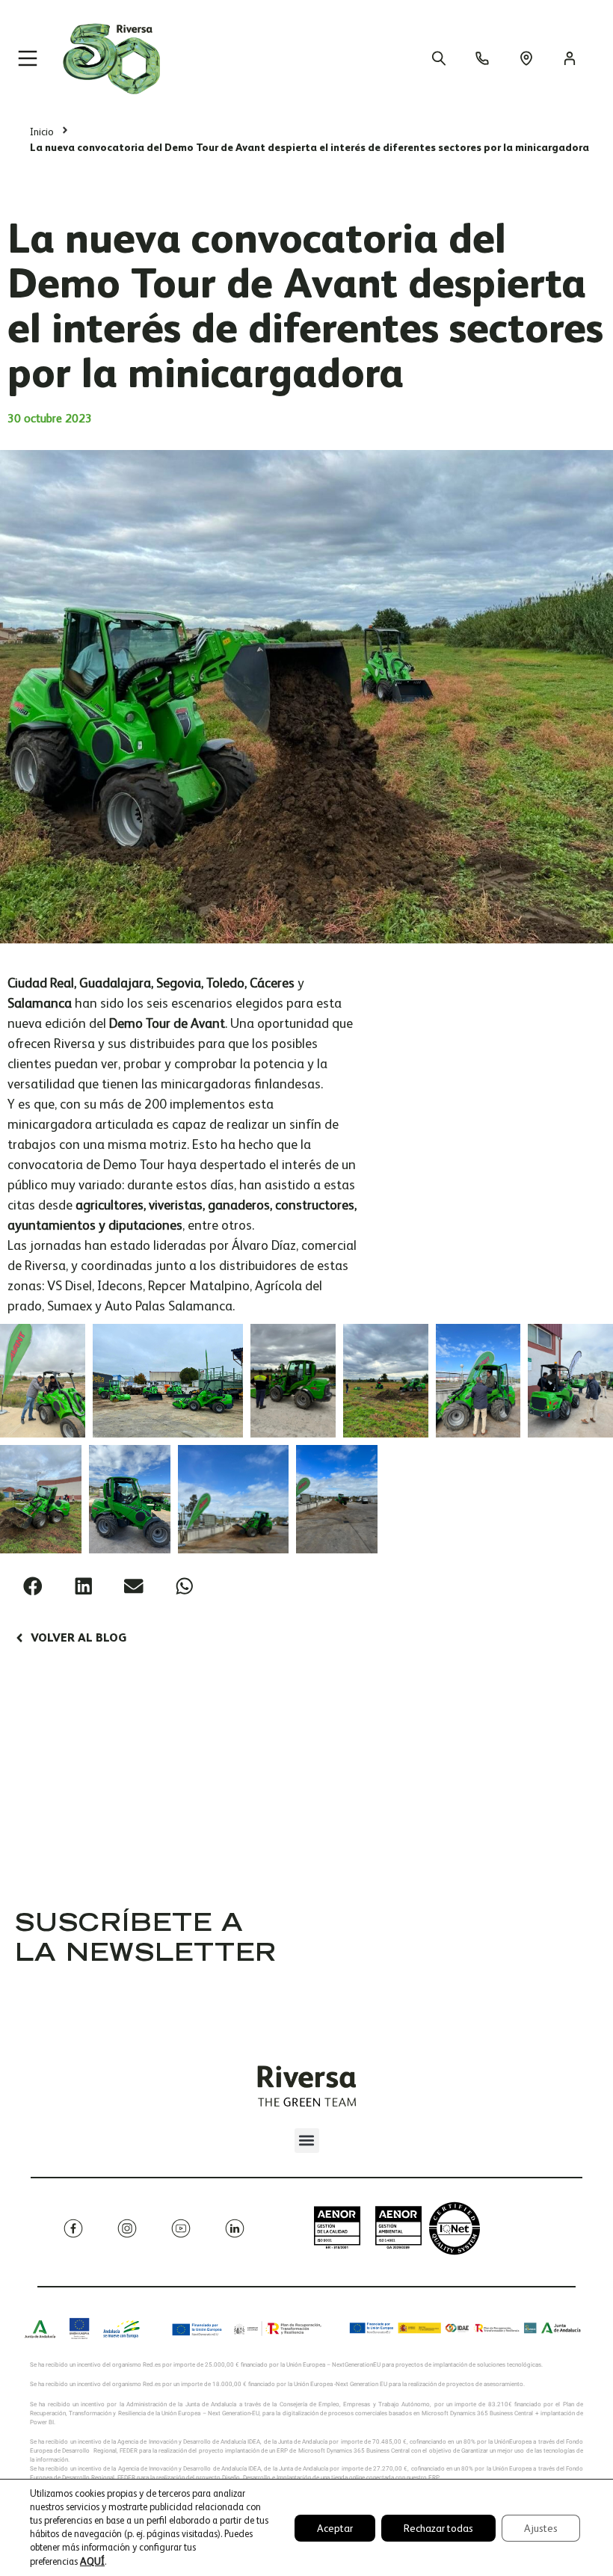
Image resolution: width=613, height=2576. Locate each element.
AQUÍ (92, 2561)
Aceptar (335, 2528)
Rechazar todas (438, 2528)
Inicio (42, 132)
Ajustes (541, 2528)
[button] (33, 1586)
